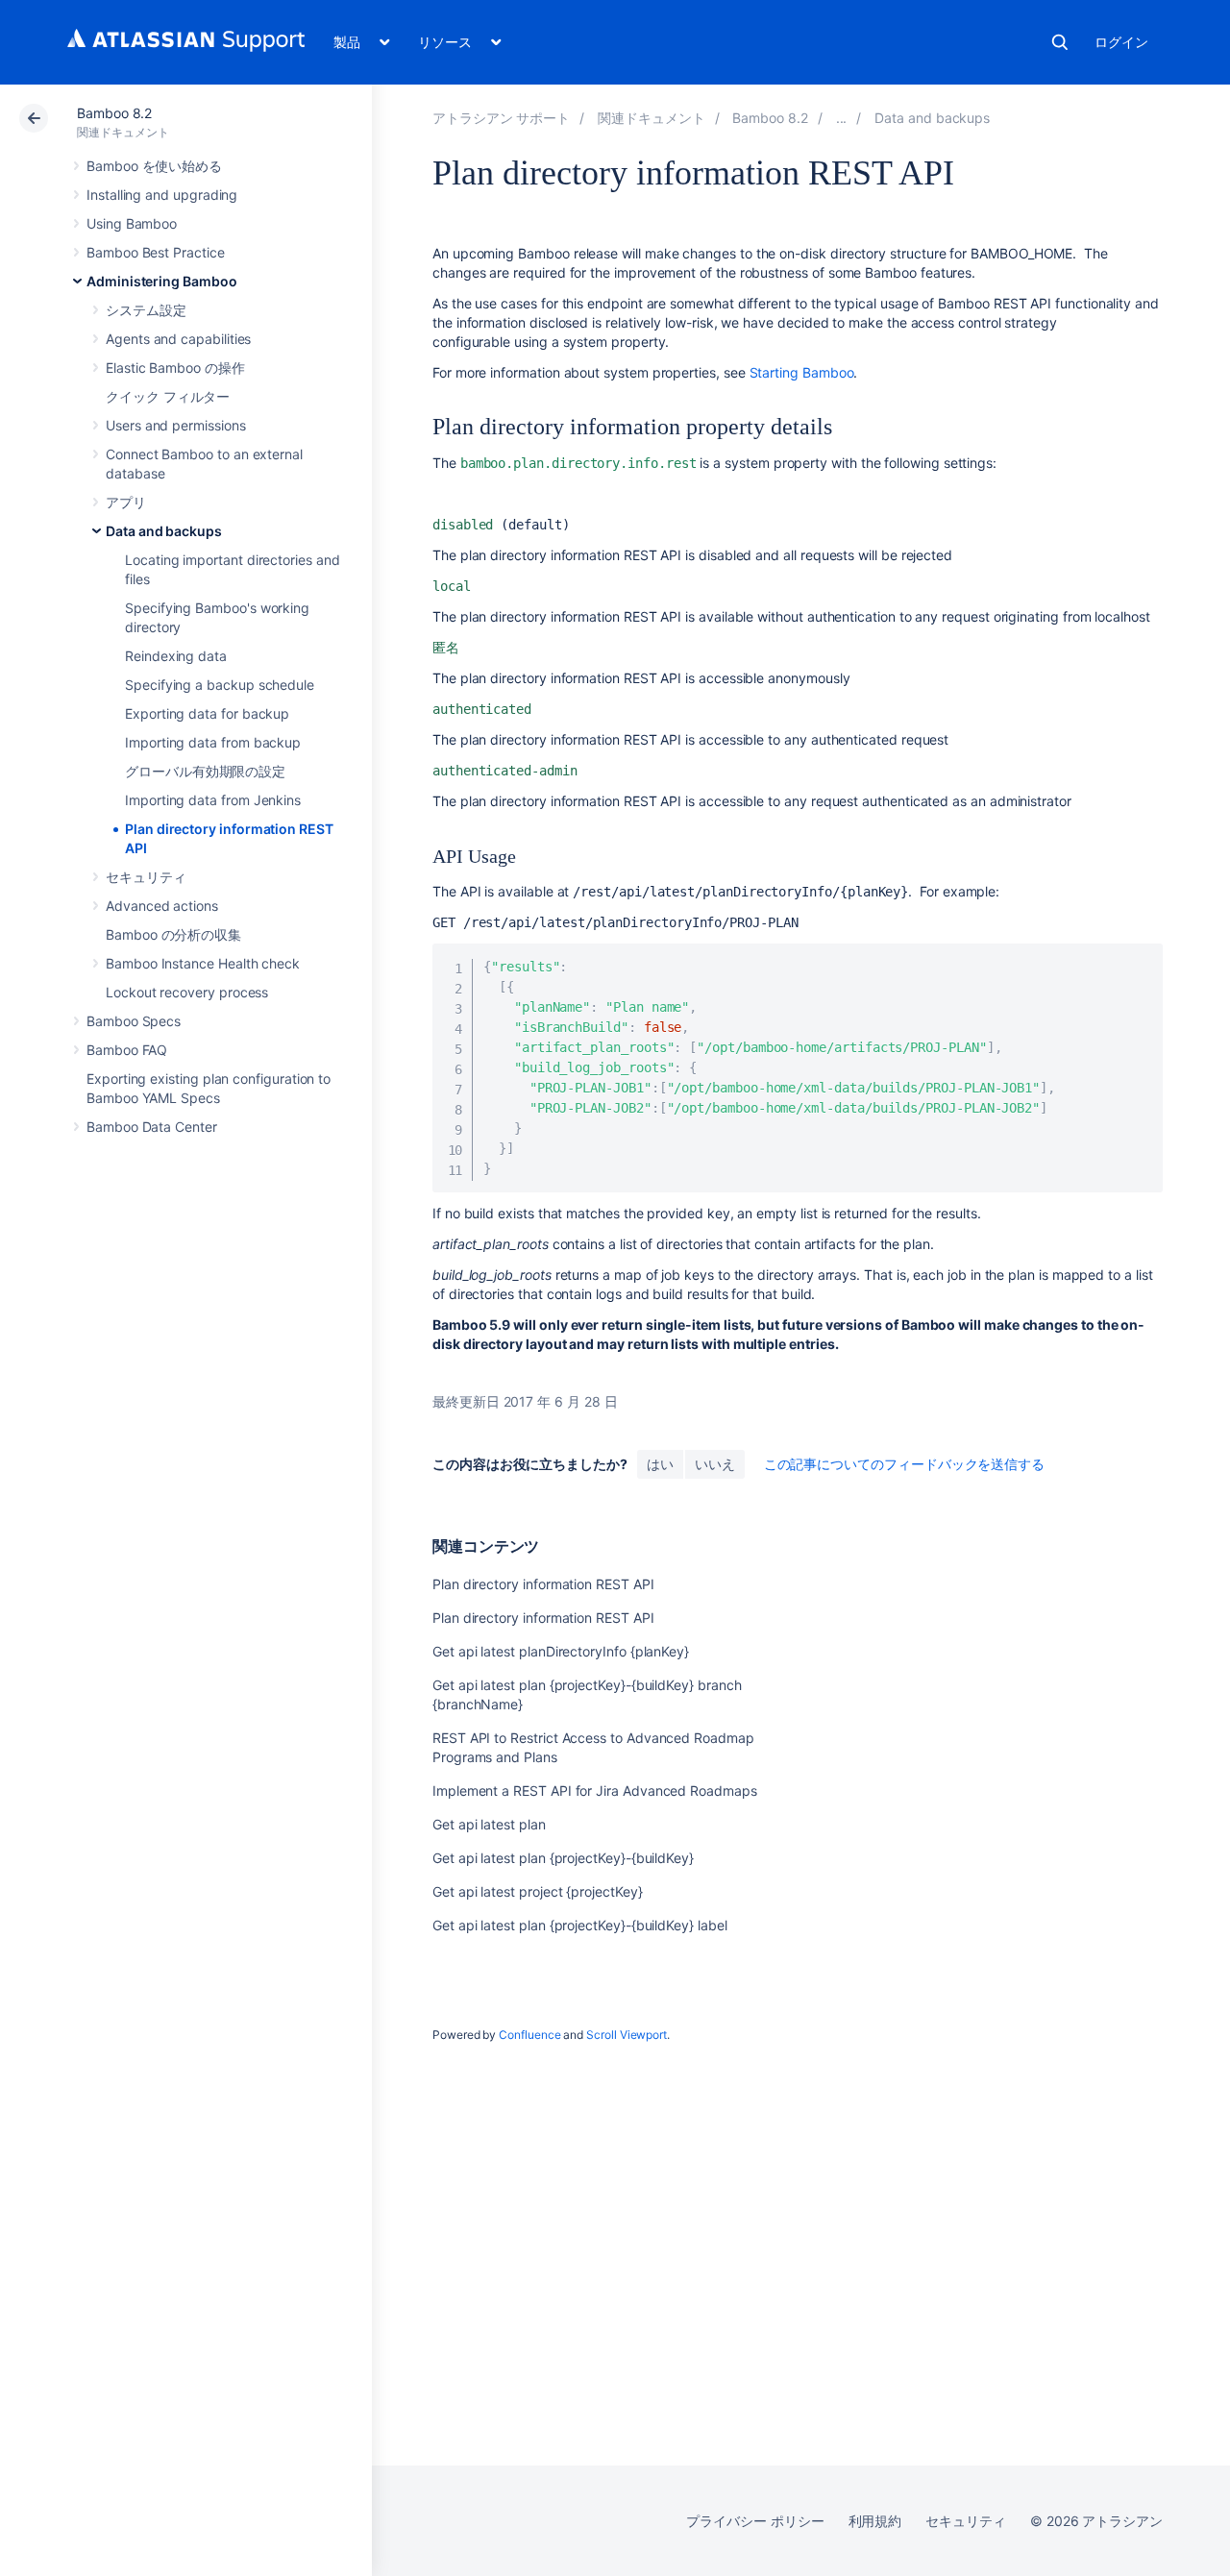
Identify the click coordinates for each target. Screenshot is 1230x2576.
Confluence (529, 2035)
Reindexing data (176, 656)
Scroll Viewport (627, 2035)
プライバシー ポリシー (755, 2521)
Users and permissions (176, 425)
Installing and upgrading (162, 195)
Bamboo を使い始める (154, 166)
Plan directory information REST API (543, 1584)
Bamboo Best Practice (156, 252)
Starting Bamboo (802, 372)
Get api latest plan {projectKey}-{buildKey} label (580, 1925)
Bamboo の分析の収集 (173, 934)
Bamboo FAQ (127, 1050)
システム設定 (146, 310)
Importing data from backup (213, 742)
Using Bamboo (132, 223)
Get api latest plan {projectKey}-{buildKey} (563, 1858)
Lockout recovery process (187, 992)
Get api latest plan (489, 1824)
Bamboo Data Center (152, 1127)
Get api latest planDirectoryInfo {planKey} (561, 1651)
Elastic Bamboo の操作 (175, 368)
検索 (1060, 42)
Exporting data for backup (207, 713)
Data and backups (164, 531)
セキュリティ (146, 877)
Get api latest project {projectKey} (538, 1891)
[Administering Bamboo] (842, 118)
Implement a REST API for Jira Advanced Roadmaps (595, 1791)
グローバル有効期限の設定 (205, 771)
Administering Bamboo (162, 281)
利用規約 (875, 2521)
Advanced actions (162, 906)
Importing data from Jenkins (213, 800)
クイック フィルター (168, 396)
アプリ (126, 502)
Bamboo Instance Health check (203, 963)
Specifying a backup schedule (220, 685)
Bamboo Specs (134, 1021)
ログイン (1121, 42)
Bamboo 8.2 (114, 113)
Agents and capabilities (178, 339)
